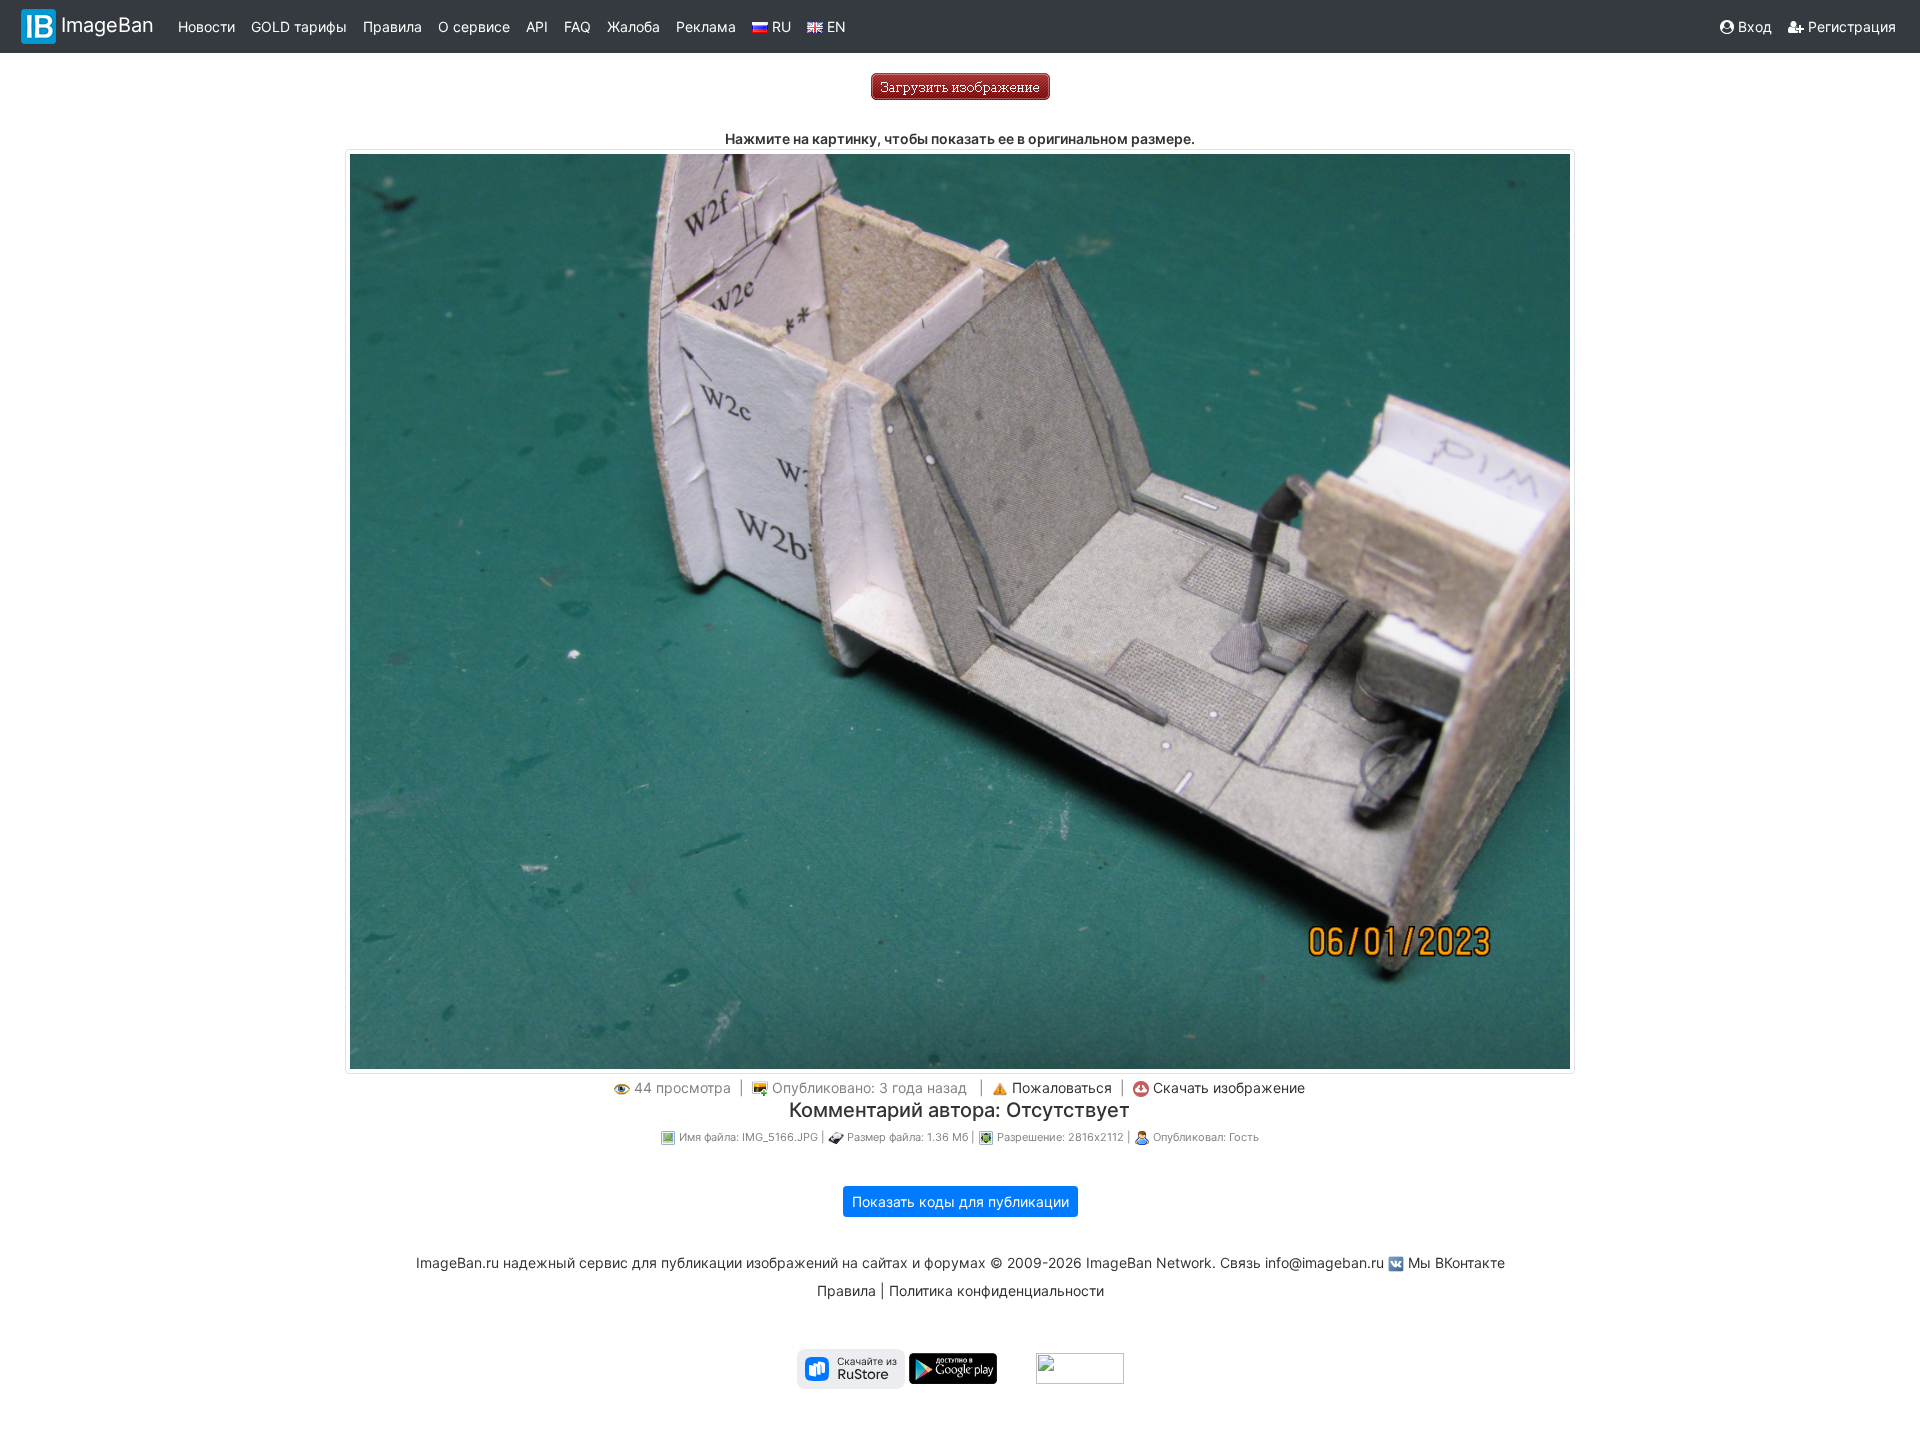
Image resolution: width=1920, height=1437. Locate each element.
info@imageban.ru (1324, 1262)
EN (834, 26)
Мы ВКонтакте (1456, 1262)
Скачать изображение (1229, 1087)
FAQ (577, 26)
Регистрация (1850, 26)
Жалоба (633, 26)
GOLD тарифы (299, 26)
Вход (1753, 26)
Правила (392, 26)
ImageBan (107, 25)
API (537, 26)
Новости (206, 26)
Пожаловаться (1062, 1087)
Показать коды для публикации (960, 1201)
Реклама (706, 26)
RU (779, 26)
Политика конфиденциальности (996, 1290)
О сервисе (474, 26)
